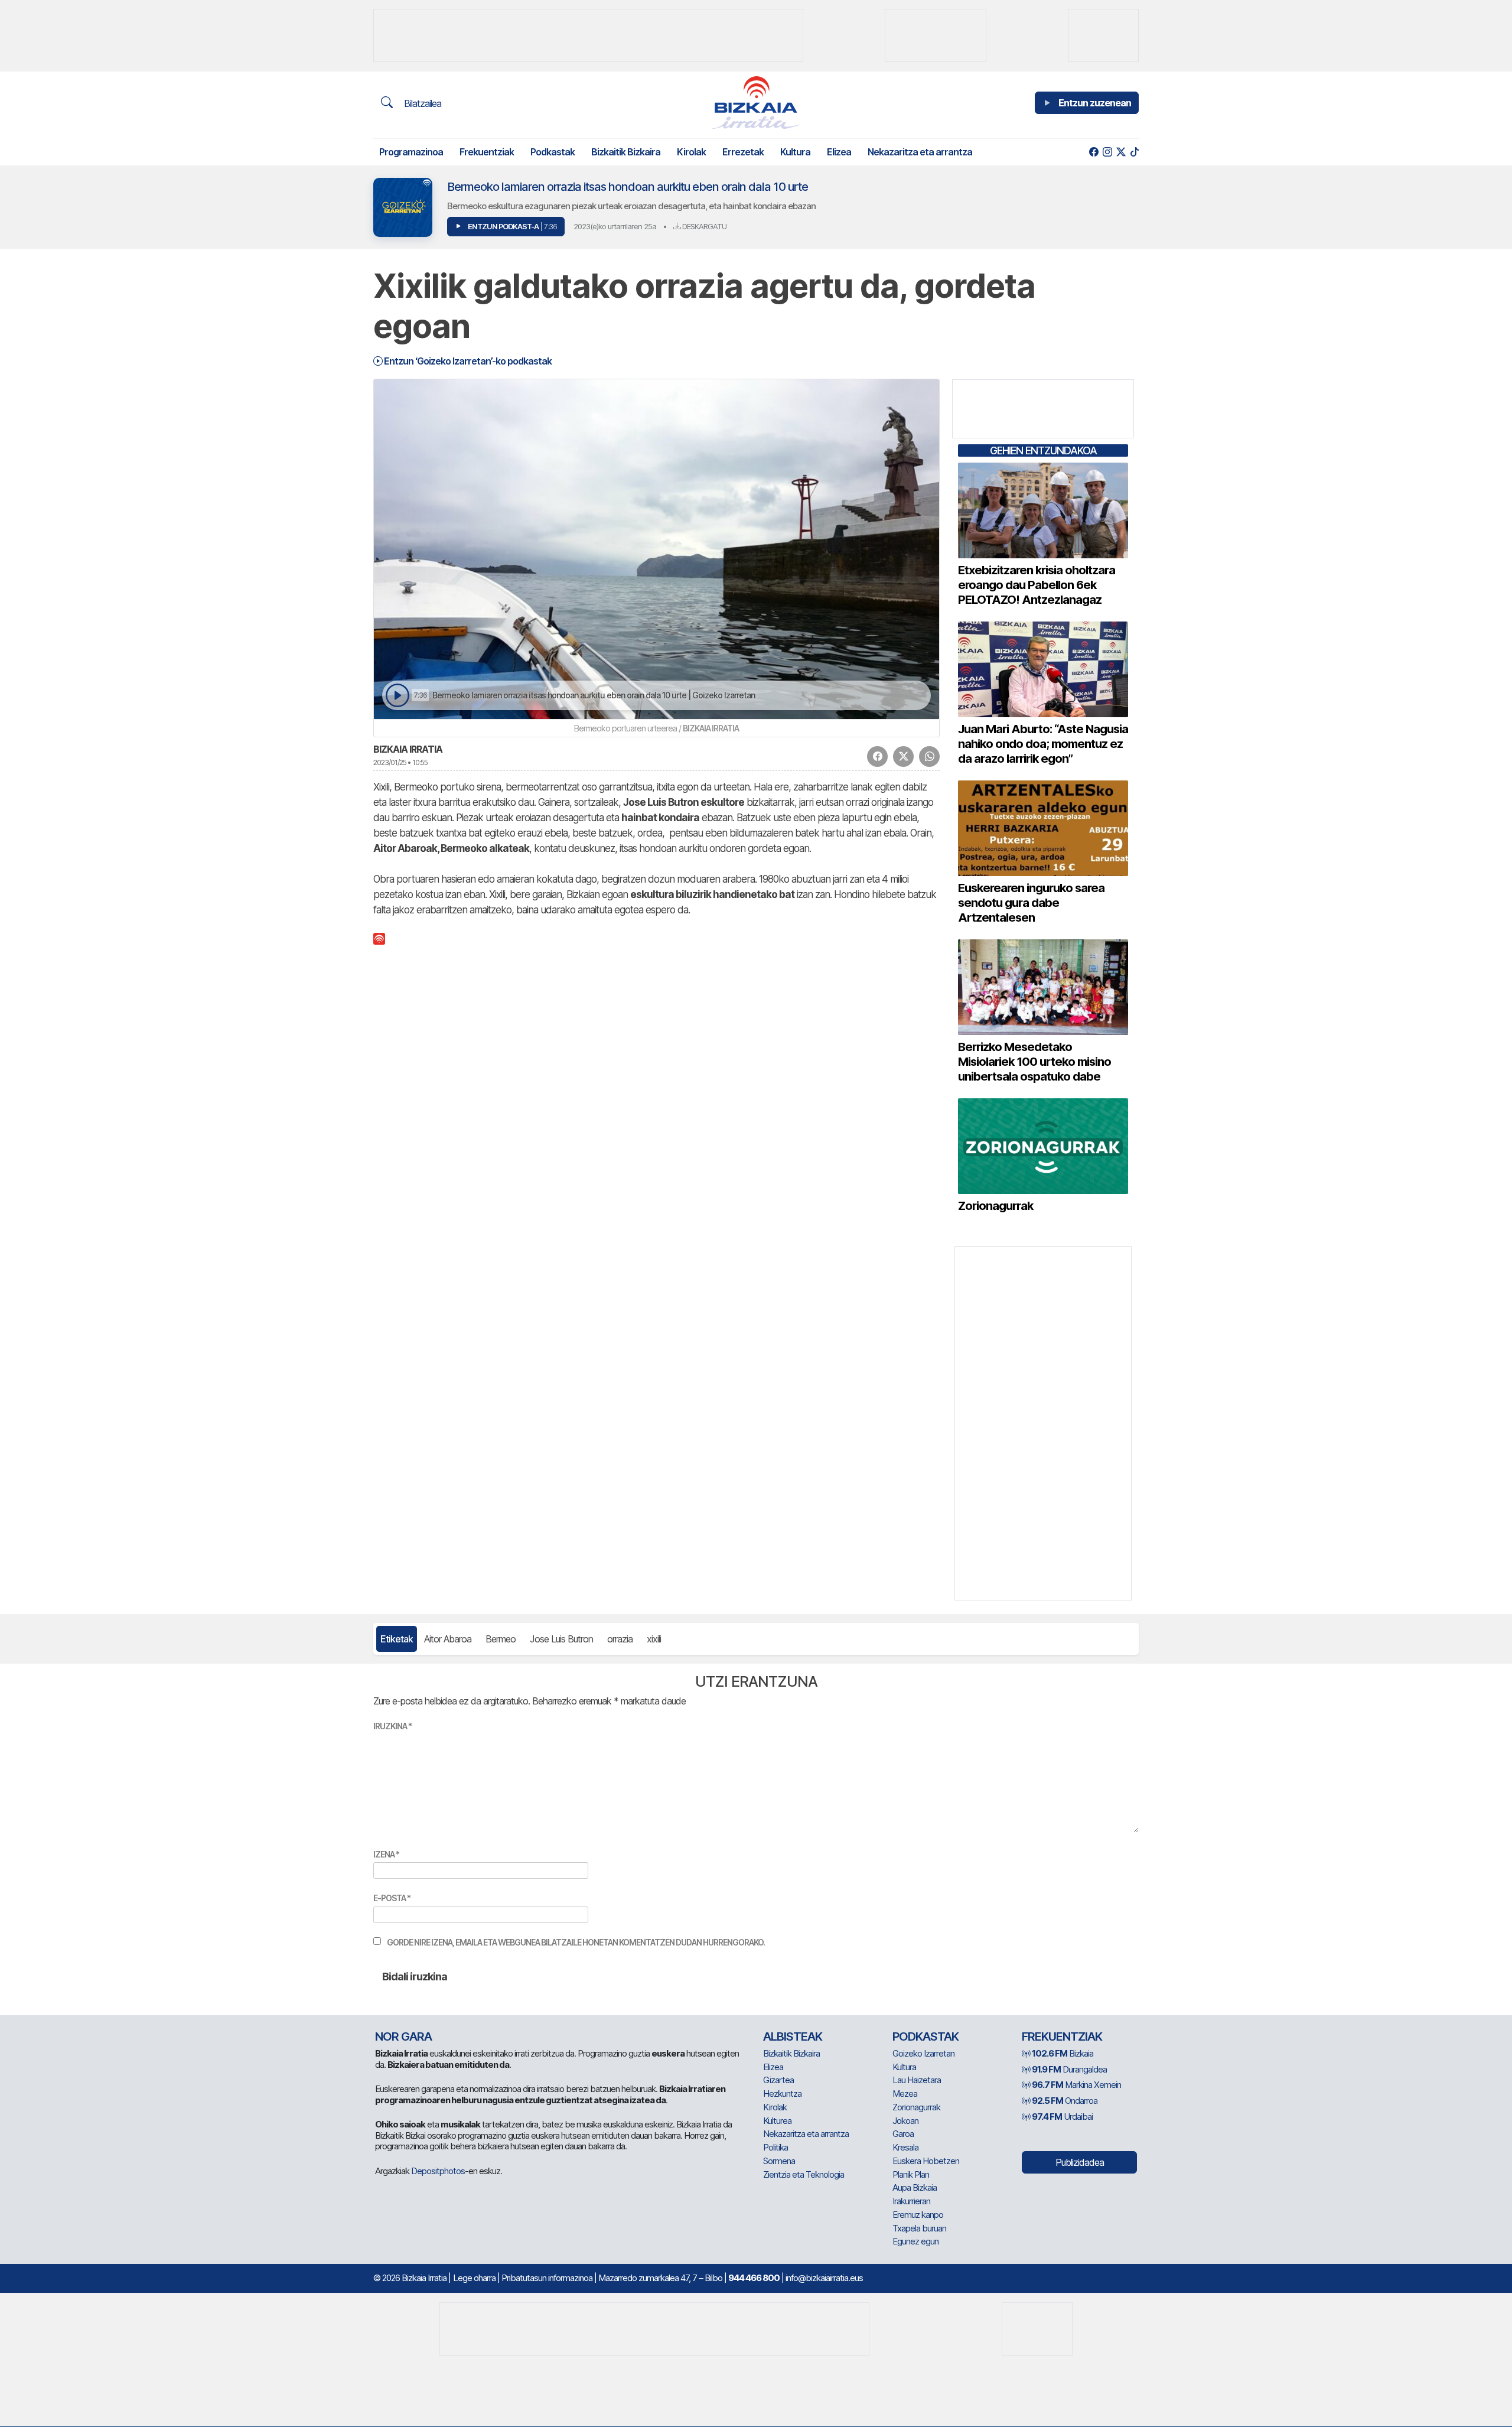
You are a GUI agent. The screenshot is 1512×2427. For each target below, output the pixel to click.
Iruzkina (392, 1726)
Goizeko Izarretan (923, 2053)
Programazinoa (411, 152)
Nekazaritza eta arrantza (920, 152)
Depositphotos (438, 2171)
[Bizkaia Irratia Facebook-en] (1094, 152)
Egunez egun (915, 2241)
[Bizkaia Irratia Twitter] (1121, 152)
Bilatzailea (421, 103)
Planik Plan (911, 2174)
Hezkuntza (782, 2093)
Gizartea (778, 2080)
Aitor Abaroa (448, 1639)
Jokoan (905, 2121)
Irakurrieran (911, 2201)
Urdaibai (1062, 2117)
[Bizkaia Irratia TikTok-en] (1134, 152)
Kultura (795, 152)
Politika (775, 2147)
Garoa (903, 2134)
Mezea (905, 2093)
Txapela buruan (919, 2228)
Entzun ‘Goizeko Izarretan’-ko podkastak (467, 361)
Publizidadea (1080, 2162)
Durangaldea (1069, 2069)
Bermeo (501, 1639)
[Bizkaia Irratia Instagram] (1107, 152)
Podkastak (553, 152)
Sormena (779, 2161)
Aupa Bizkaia (915, 2187)
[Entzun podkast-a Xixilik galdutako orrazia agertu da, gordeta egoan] (397, 696)
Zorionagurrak (916, 2107)
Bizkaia (1063, 2053)
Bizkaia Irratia (408, 749)
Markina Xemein (1076, 2085)
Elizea (839, 152)
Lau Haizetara (917, 2080)
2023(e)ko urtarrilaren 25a (615, 226)
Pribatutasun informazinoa (547, 2278)
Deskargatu (703, 226)
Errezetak (743, 152)
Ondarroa (1065, 2101)
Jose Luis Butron (561, 1639)
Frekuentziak (487, 152)
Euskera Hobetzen (926, 2161)
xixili (654, 1639)
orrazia (620, 1639)
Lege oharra (474, 2278)
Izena (386, 1854)
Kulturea (777, 2121)
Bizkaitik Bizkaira (626, 152)
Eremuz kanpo (918, 2215)
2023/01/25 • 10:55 (400, 762)
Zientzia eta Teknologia (804, 2174)
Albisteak (793, 2036)
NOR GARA (403, 2036)
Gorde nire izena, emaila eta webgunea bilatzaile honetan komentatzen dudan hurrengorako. (576, 1942)
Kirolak (691, 152)
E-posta (392, 1898)
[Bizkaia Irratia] (756, 103)
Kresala (905, 2147)
